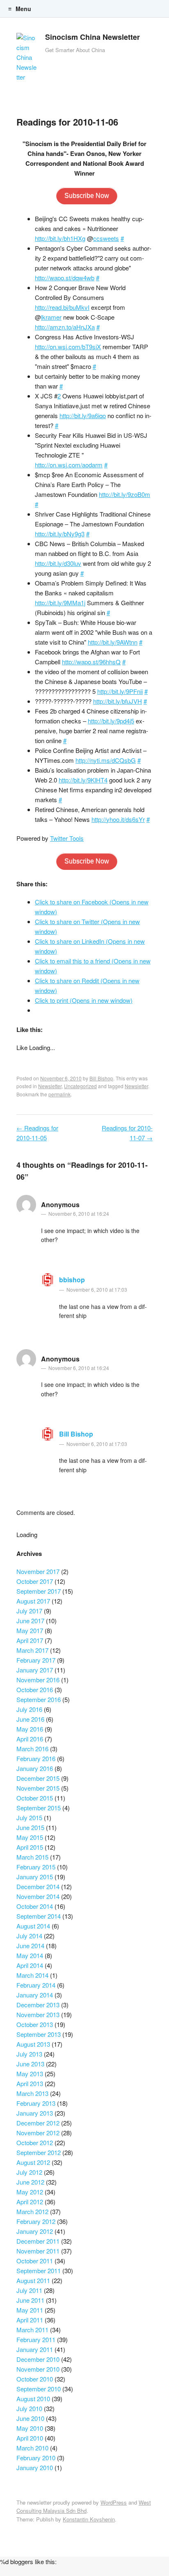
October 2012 (35, 2142)
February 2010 (36, 2458)
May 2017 (30, 1630)
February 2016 (36, 1758)
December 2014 (38, 1886)
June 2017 (30, 1621)
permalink (59, 1094)
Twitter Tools (67, 838)
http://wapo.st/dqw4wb (65, 278)
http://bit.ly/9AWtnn (113, 642)
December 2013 (38, 2005)
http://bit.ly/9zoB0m (124, 494)
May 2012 (30, 2192)
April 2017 (30, 1640)
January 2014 (35, 1995)
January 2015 (35, 1877)
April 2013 (30, 2083)
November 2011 (38, 2251)
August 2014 (33, 1926)
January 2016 (35, 1768)
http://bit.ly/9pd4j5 (111, 721)
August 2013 (33, 2044)
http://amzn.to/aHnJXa (65, 327)
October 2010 (35, 2379)
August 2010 (33, 2399)
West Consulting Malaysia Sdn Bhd (84, 2507)
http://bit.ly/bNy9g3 (60, 534)
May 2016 (30, 1729)
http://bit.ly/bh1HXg (60, 238)
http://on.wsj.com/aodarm (69, 465)
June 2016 (30, 1719)
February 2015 (36, 1867)
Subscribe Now (87, 196)
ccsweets (106, 238)
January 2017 (35, 1670)
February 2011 (36, 2339)
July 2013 (29, 2054)
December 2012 (38, 2123)
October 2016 (35, 1689)
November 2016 (38, 1680)
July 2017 (29, 1611)
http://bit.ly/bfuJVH (118, 701)
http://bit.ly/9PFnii (120, 691)
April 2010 (30, 2438)
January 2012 (35, 2231)
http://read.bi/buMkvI (62, 307)
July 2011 (29, 2290)
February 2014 (36, 1985)
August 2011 (33, 2280)
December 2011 (38, 2241)
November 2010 (38, 2369)
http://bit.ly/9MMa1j (60, 603)
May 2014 (30, 1955)
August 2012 (33, 2162)
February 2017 (36, 1660)
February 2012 (36, 2221)
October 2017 (35, 1581)
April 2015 (30, 1847)
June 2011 (30, 2300)
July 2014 (29, 1936)
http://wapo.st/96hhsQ (91, 662)
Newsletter (50, 1086)
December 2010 (38, 2359)
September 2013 (39, 2034)
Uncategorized (80, 1086)
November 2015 (38, 1788)
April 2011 (30, 2320)
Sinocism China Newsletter (92, 37)
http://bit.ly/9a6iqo (83, 415)
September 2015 (39, 1808)
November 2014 (38, 1896)
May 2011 (30, 2310)
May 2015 (30, 1837)
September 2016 (39, 1699)
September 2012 (39, 2152)
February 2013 (36, 2103)
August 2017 (33, 1601)
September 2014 (39, 1916)
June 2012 (30, 2182)
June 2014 (30, 1946)
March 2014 (32, 1975)
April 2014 (30, 1965)
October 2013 (35, 2024)
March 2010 (32, 2448)
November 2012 (38, 2133)
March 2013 (32, 2093)
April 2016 (30, 1739)
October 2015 (35, 1798)
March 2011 (32, 2330)
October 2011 (35, 2261)
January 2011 (35, 2349)
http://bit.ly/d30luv (58, 563)
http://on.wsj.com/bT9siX (68, 347)
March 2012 (32, 2211)
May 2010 (30, 2428)
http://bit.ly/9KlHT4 (83, 780)
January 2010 (35, 2467)
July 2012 (29, 2172)
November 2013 (38, 2014)
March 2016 (32, 1749)
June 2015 (30, 1827)
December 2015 (38, 1778)
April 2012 (30, 2202)
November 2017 (38, 1571)
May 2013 (30, 2074)
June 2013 (30, 2064)
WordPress (114, 2502)
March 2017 (32, 1650)
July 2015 (29, 1818)
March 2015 (32, 1857)
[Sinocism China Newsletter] (27, 59)
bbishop (72, 1280)
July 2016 (29, 1709)
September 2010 (39, 2389)
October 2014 (35, 1906)
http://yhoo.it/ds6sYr (118, 819)
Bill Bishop (101, 1078)
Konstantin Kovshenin (89, 2519)
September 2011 (39, 2271)
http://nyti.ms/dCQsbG (106, 760)
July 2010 (29, 2408)
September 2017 (39, 1591)
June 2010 (30, 2418)
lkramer (51, 317)
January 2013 (35, 2113)
